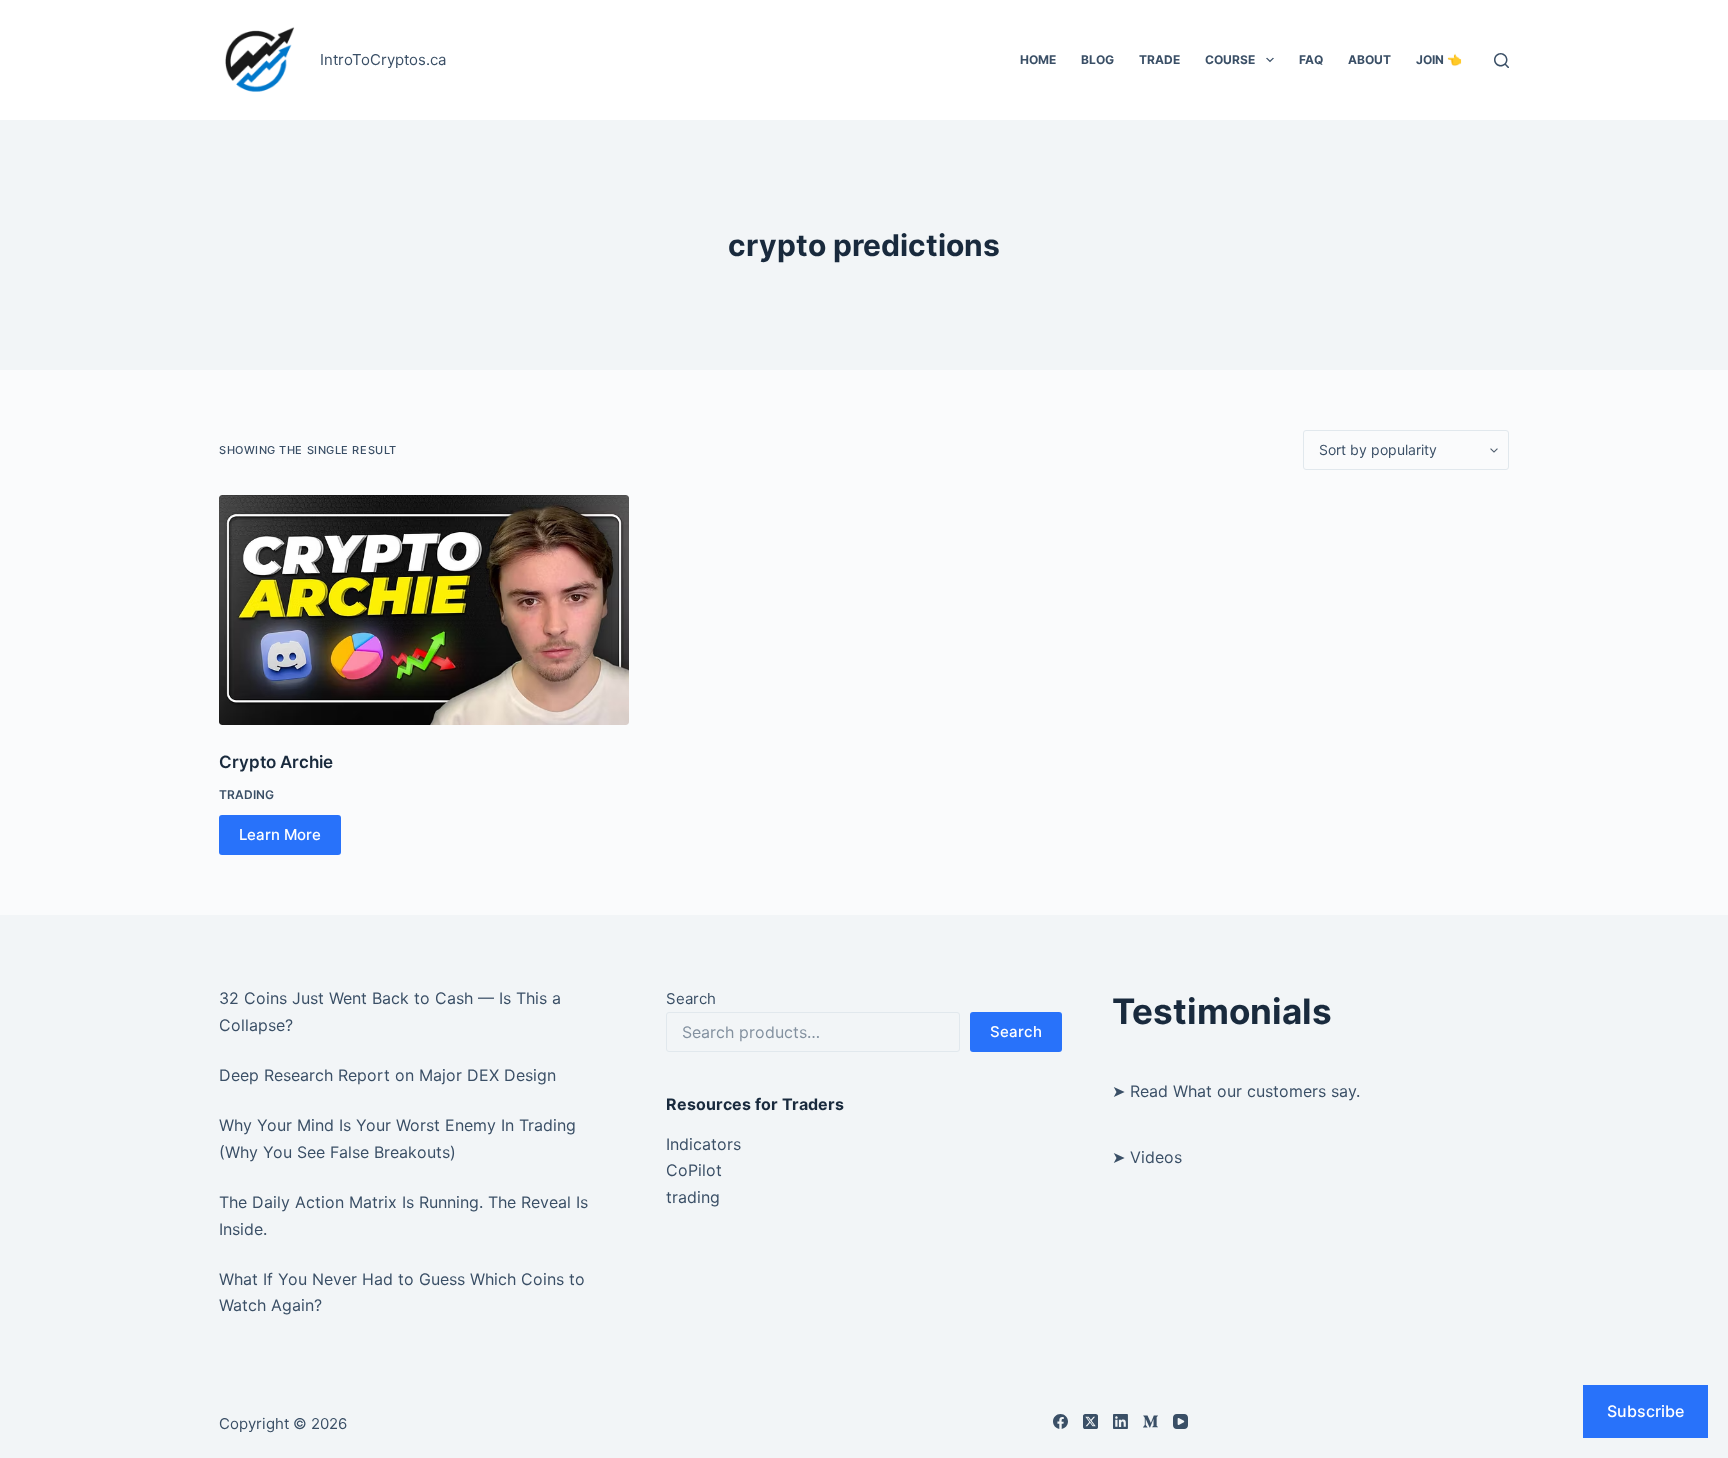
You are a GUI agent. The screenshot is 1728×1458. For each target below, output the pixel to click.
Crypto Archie (276, 762)
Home (1038, 59)
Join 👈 (1439, 59)
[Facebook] (1060, 1421)
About (1369, 59)
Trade (1159, 59)
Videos (1156, 1157)
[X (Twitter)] (1090, 1421)
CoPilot (694, 1170)
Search (691, 998)
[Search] (1501, 60)
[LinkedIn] (1120, 1421)
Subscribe (1645, 1411)
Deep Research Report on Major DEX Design (387, 1075)
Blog (1097, 59)
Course (1230, 59)
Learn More (280, 834)
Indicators (703, 1144)
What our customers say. (1266, 1091)
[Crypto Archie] (424, 610)
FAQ (1311, 59)
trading (246, 794)
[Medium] (1150, 1421)
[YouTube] (1180, 1421)
